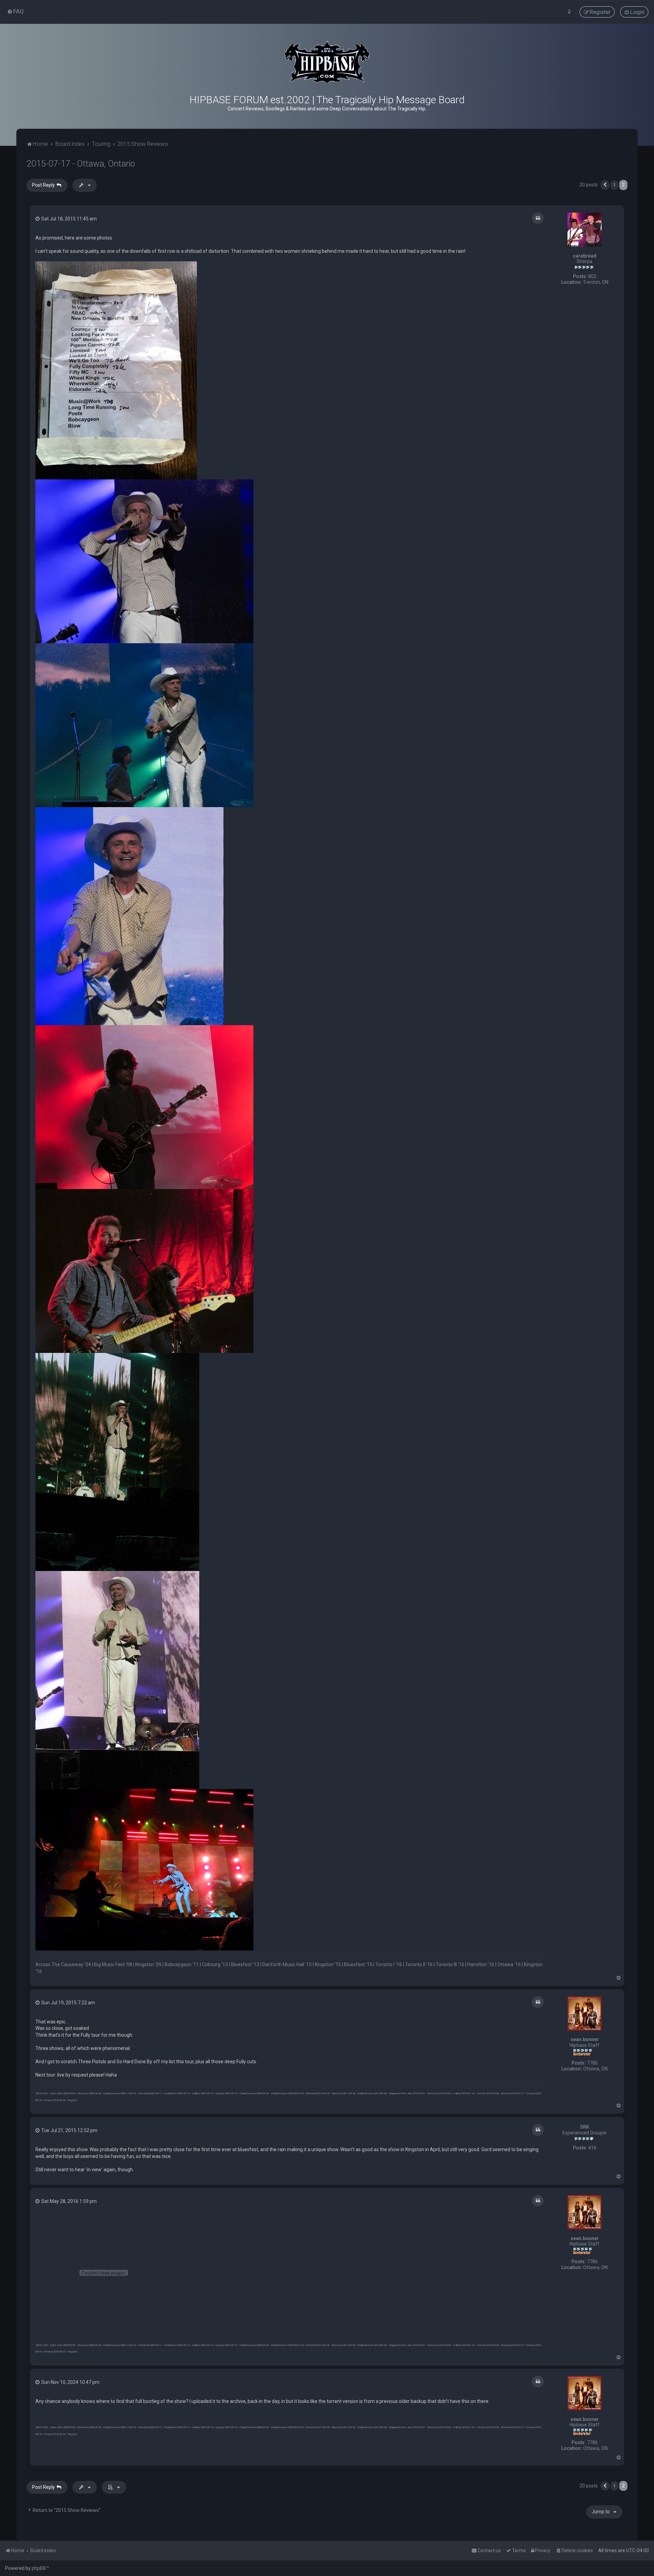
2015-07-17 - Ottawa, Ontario (81, 164)
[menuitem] (15, 11)
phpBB (39, 2568)
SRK (585, 2127)
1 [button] (614, 185)
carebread (585, 256)
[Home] (327, 62)
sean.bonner (585, 2039)
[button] (605, 185)
